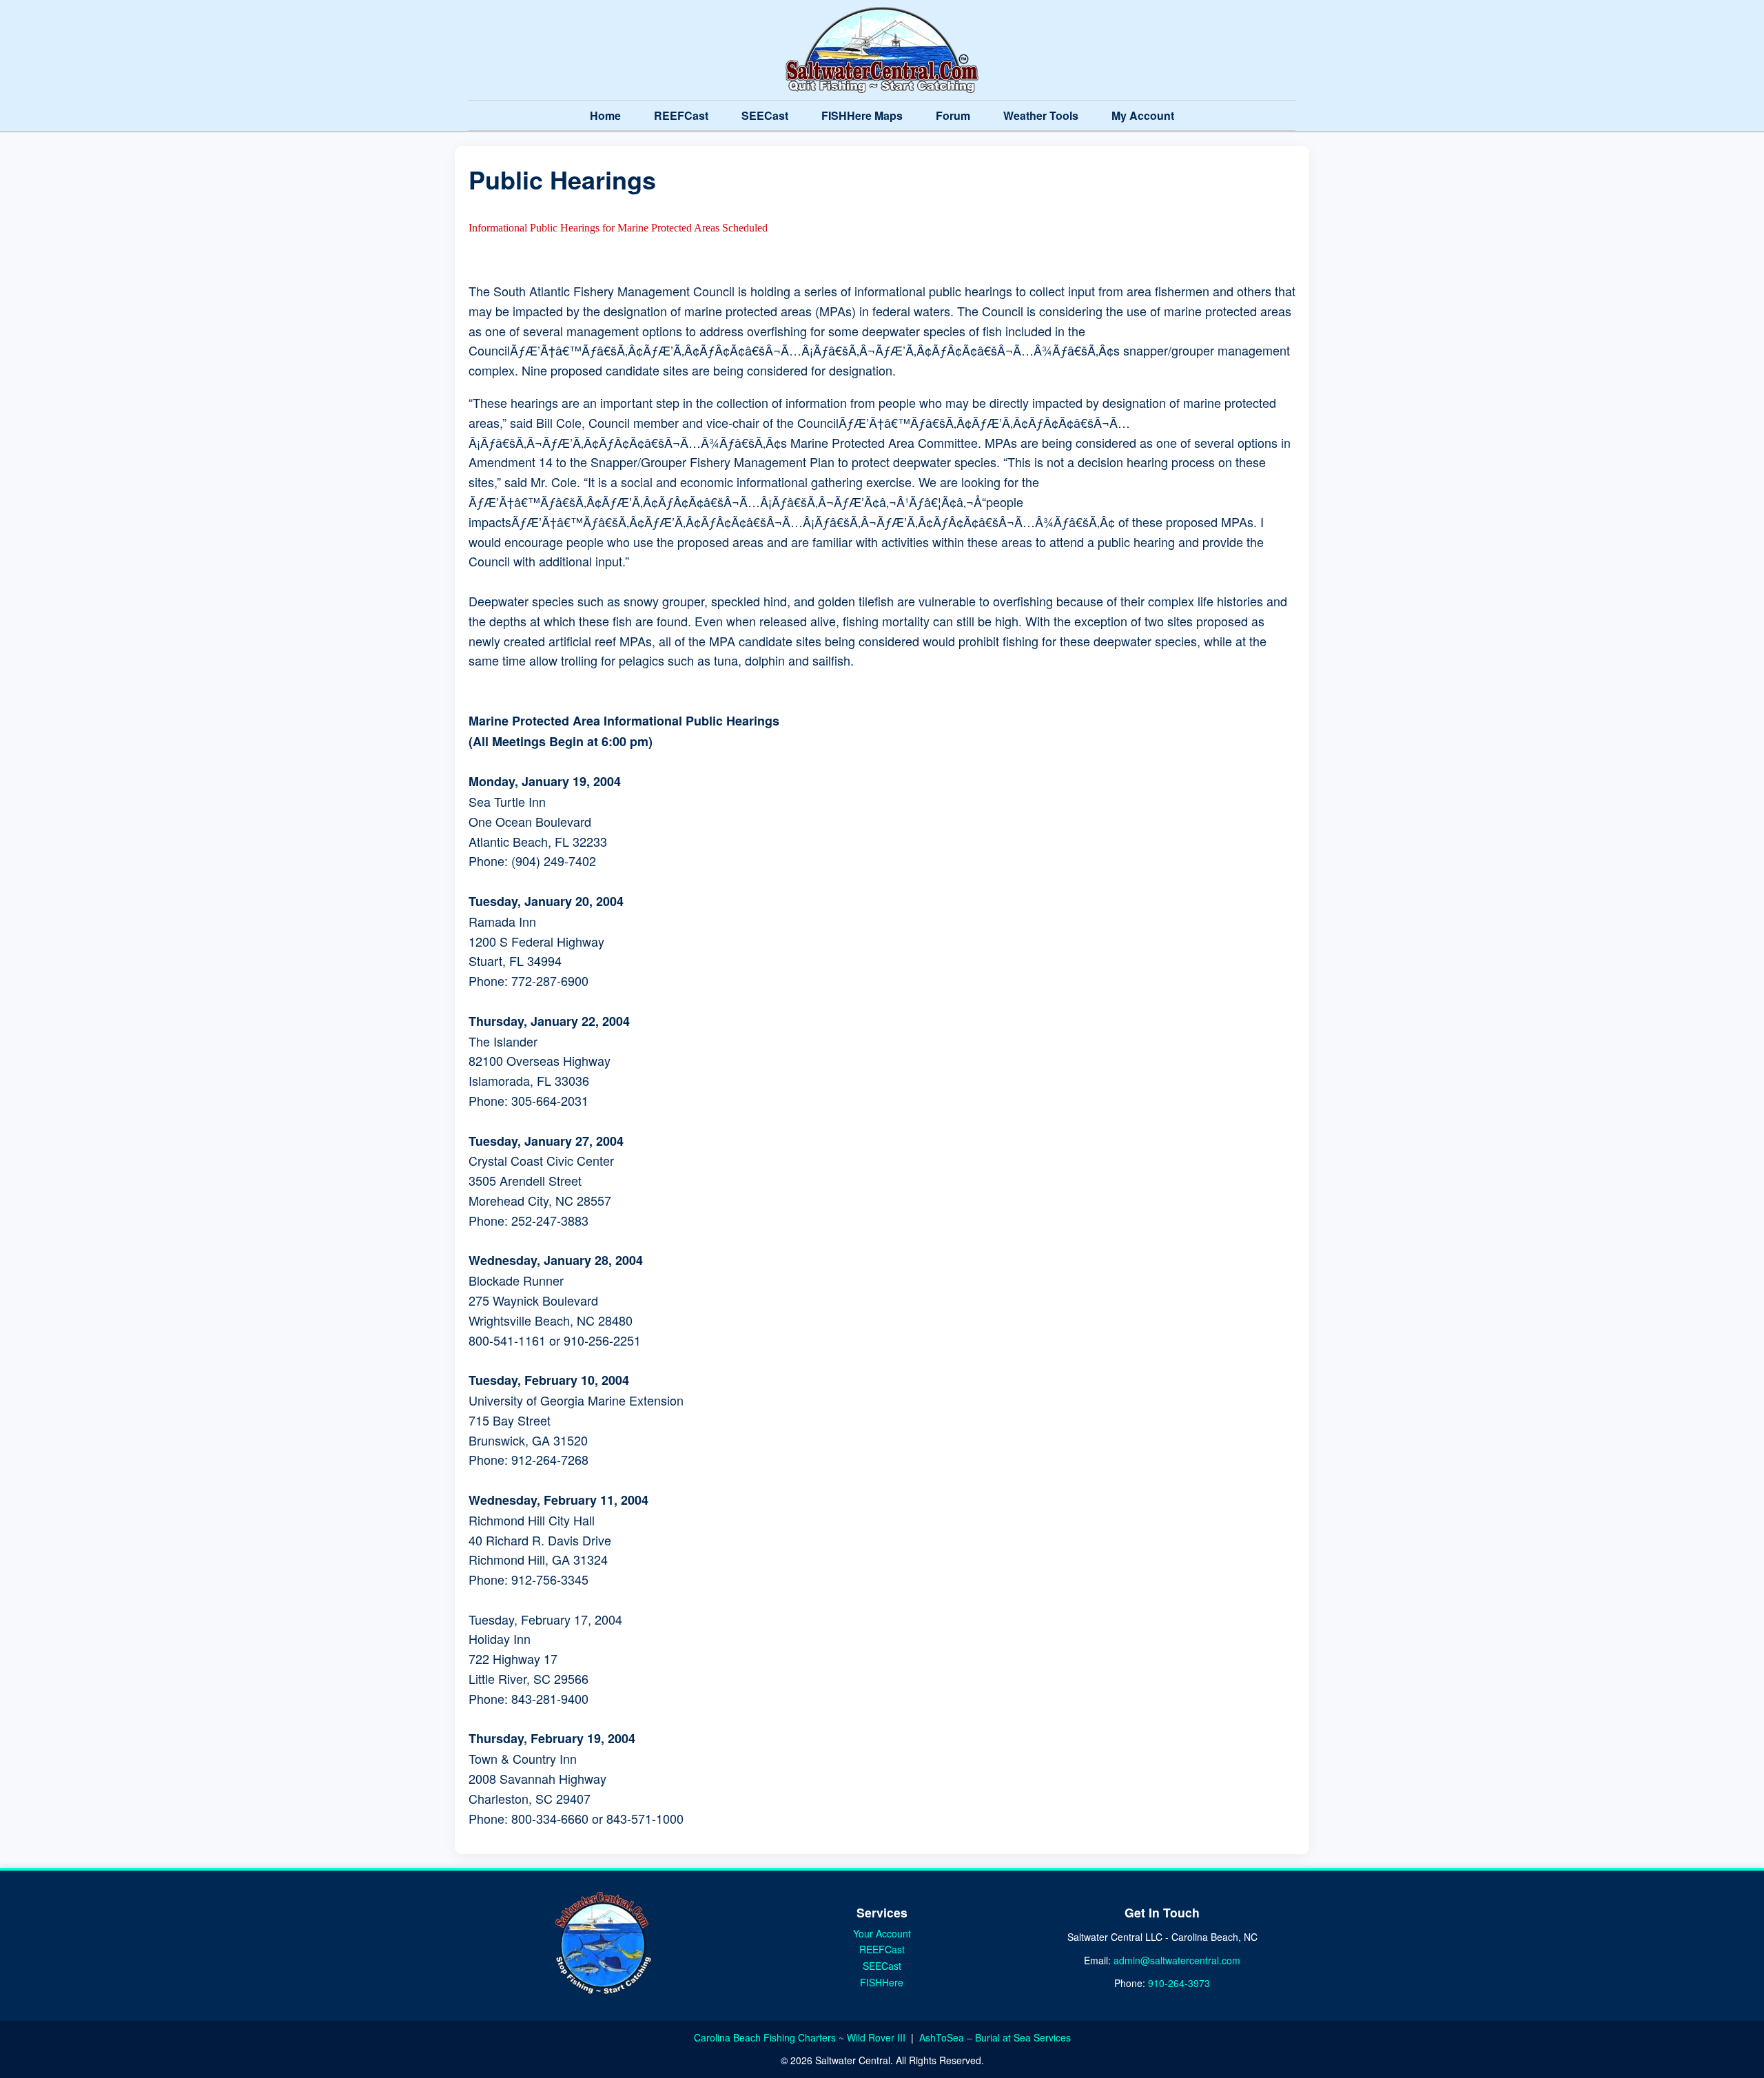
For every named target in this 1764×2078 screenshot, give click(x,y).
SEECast (765, 115)
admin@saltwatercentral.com (1177, 1960)
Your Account (882, 1933)
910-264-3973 (1179, 1983)
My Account (1143, 115)
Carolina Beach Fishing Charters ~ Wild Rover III (801, 2037)
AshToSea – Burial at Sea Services (995, 2037)
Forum (953, 115)
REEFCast (681, 115)
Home (605, 115)
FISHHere (882, 1982)
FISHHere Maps (862, 115)
